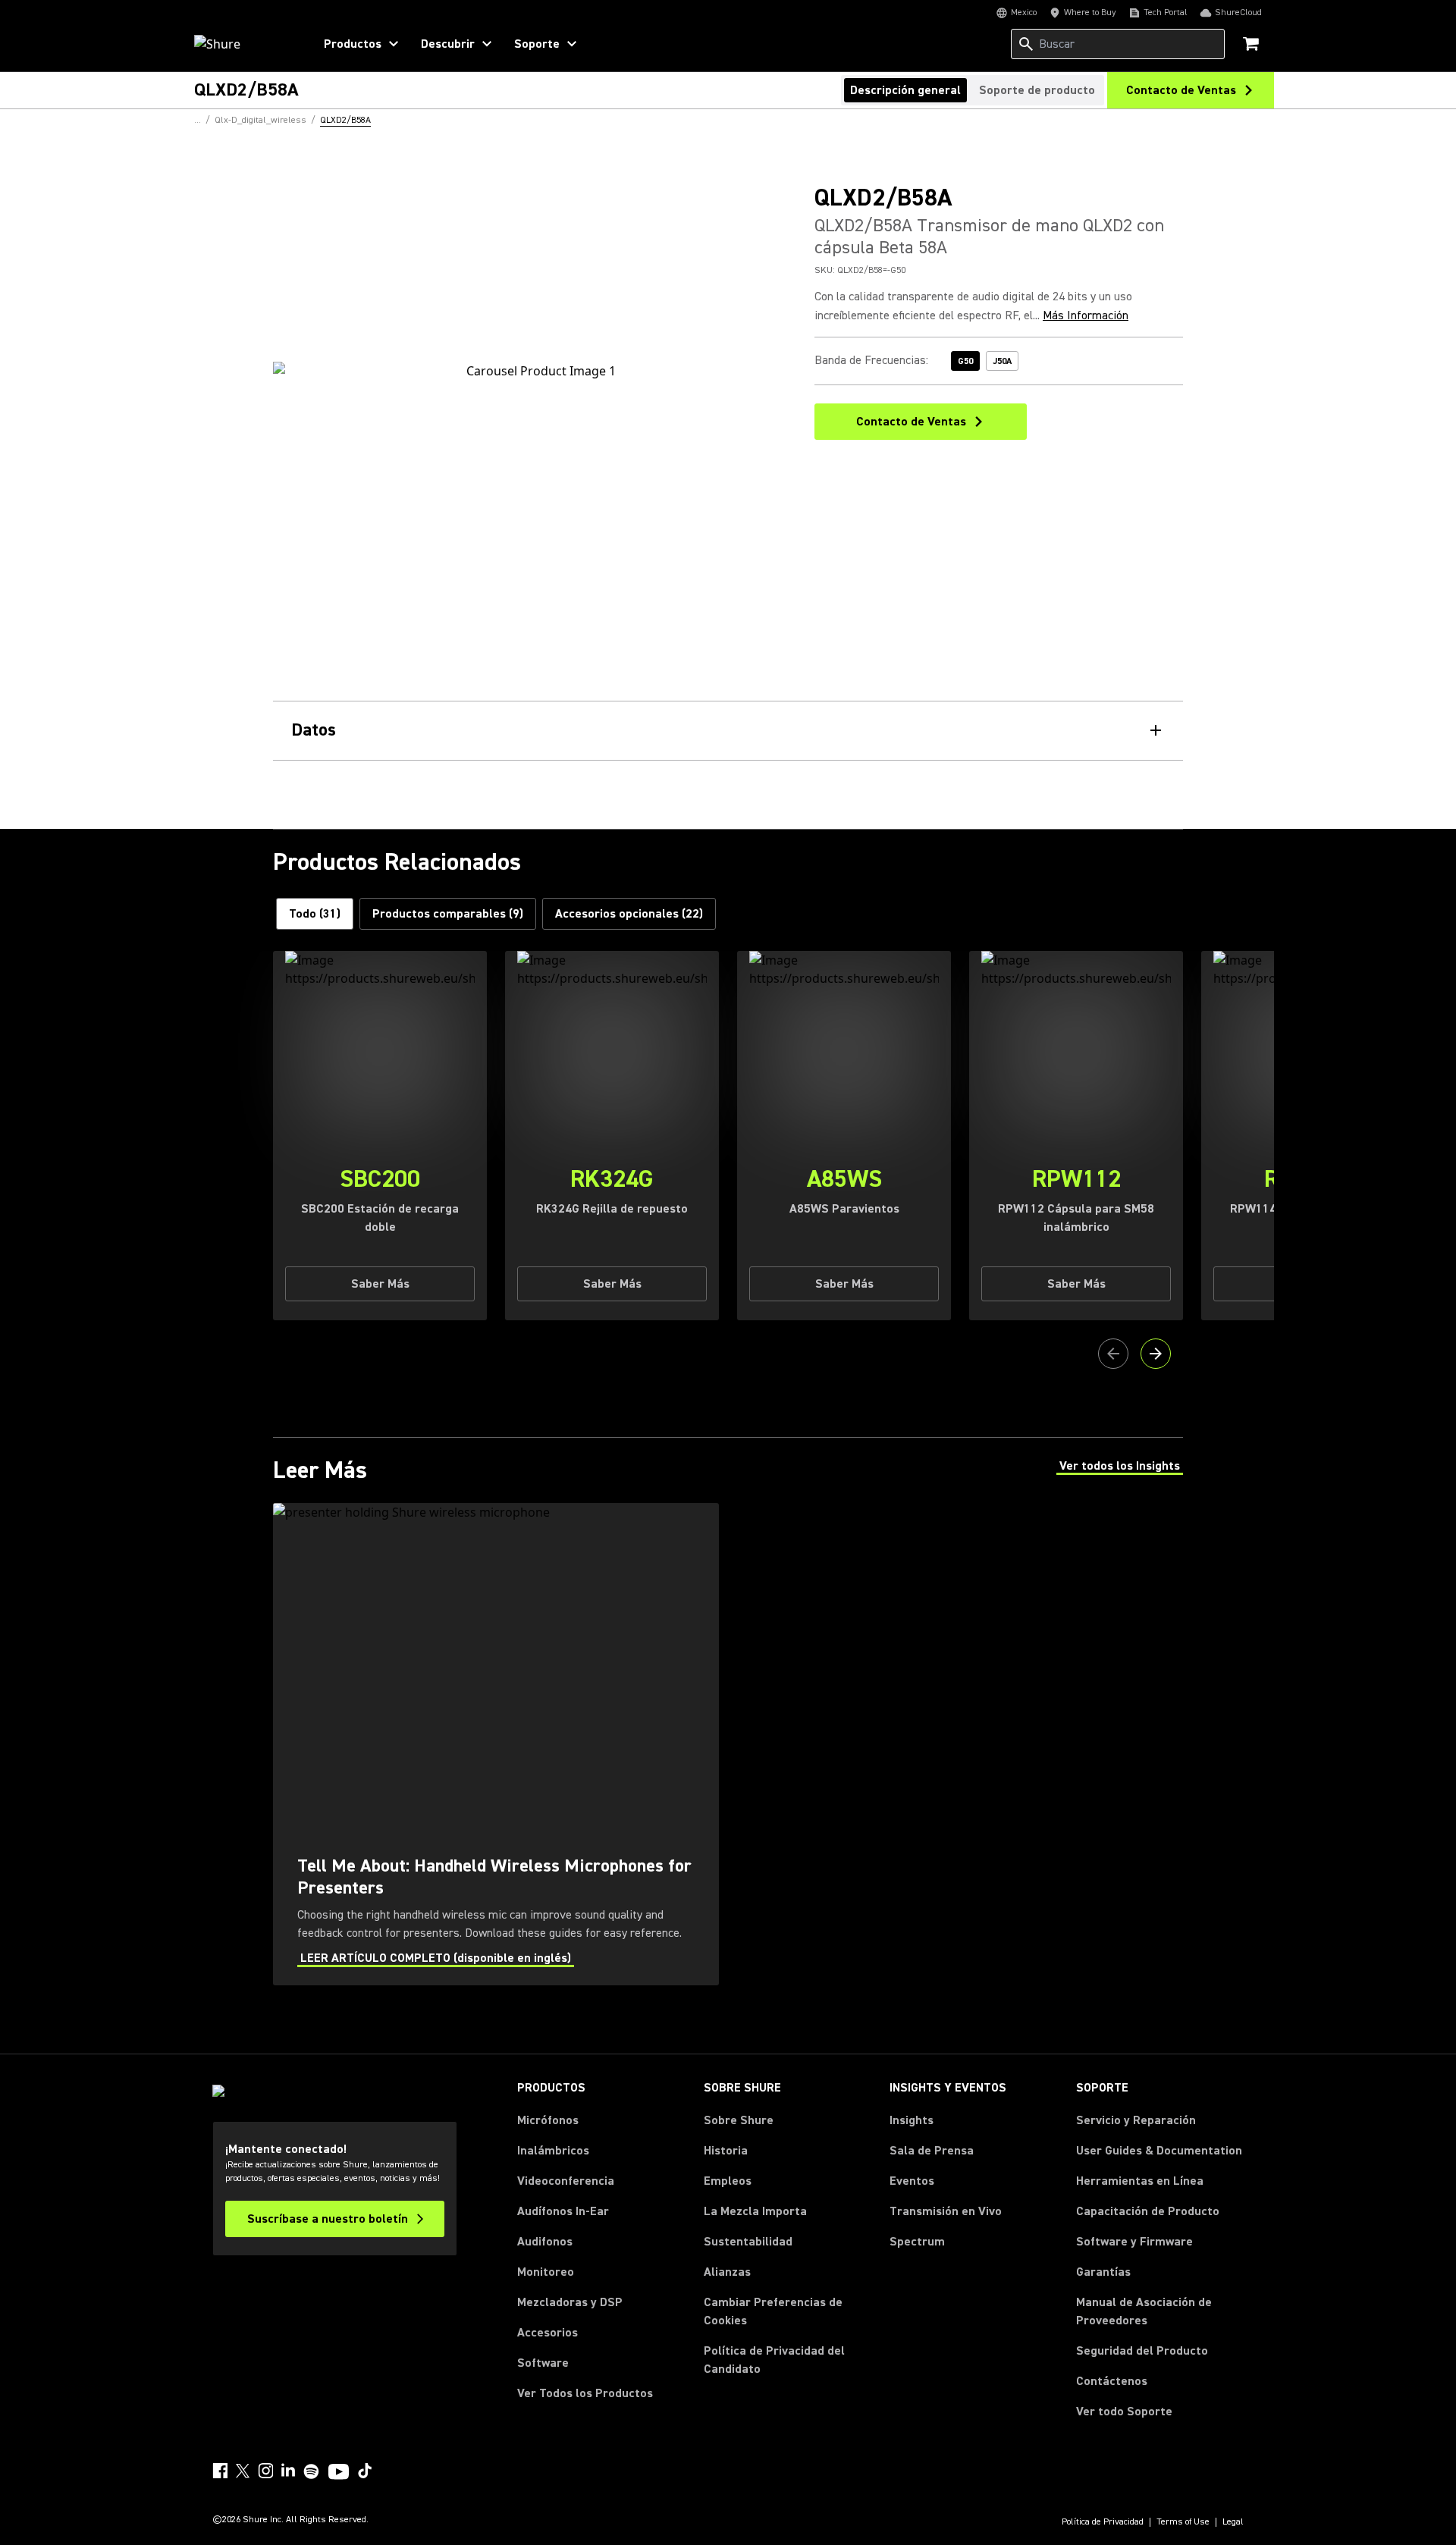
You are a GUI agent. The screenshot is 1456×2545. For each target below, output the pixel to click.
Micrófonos (548, 2120)
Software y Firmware (1134, 2242)
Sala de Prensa (932, 2151)
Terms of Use (1183, 2522)
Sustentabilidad (748, 2242)
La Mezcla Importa (755, 2211)
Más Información (1086, 315)
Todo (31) (315, 914)
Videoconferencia (566, 2181)
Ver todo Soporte (1124, 2412)
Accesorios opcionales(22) (629, 914)
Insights (912, 2120)
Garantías (1103, 2272)
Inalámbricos (553, 2151)
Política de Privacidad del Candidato (774, 2360)
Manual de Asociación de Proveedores (1160, 2311)
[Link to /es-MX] (244, 44)
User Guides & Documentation (1159, 2151)
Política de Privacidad (1103, 2522)
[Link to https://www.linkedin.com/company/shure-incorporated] (288, 2471)
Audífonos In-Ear (563, 2211)
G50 (965, 361)
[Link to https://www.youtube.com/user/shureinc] (339, 2473)
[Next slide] (1156, 1354)
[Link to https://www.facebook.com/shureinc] (220, 2471)
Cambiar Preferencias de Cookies (773, 2311)
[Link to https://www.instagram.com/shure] (265, 2471)
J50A (1002, 361)
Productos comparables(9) (448, 914)
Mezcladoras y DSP (570, 2302)
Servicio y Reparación (1136, 2120)
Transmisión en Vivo (946, 2211)
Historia (726, 2151)
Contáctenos (1112, 2381)
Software (543, 2363)
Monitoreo (546, 2272)
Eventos (912, 2181)
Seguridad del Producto (1142, 2351)
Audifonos (545, 2242)
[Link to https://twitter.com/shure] (243, 2471)
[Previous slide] (1113, 1354)
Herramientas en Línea (1140, 2181)
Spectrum (917, 2242)
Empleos (728, 2181)
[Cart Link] (1252, 45)
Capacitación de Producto (1148, 2211)
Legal (1233, 2522)
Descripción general (905, 90)
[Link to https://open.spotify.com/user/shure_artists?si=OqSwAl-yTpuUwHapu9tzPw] (312, 2471)
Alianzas (727, 2272)
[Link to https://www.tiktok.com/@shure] (365, 2471)
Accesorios (548, 2333)
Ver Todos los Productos (585, 2393)
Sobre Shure (739, 2120)
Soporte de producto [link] (1037, 90)
